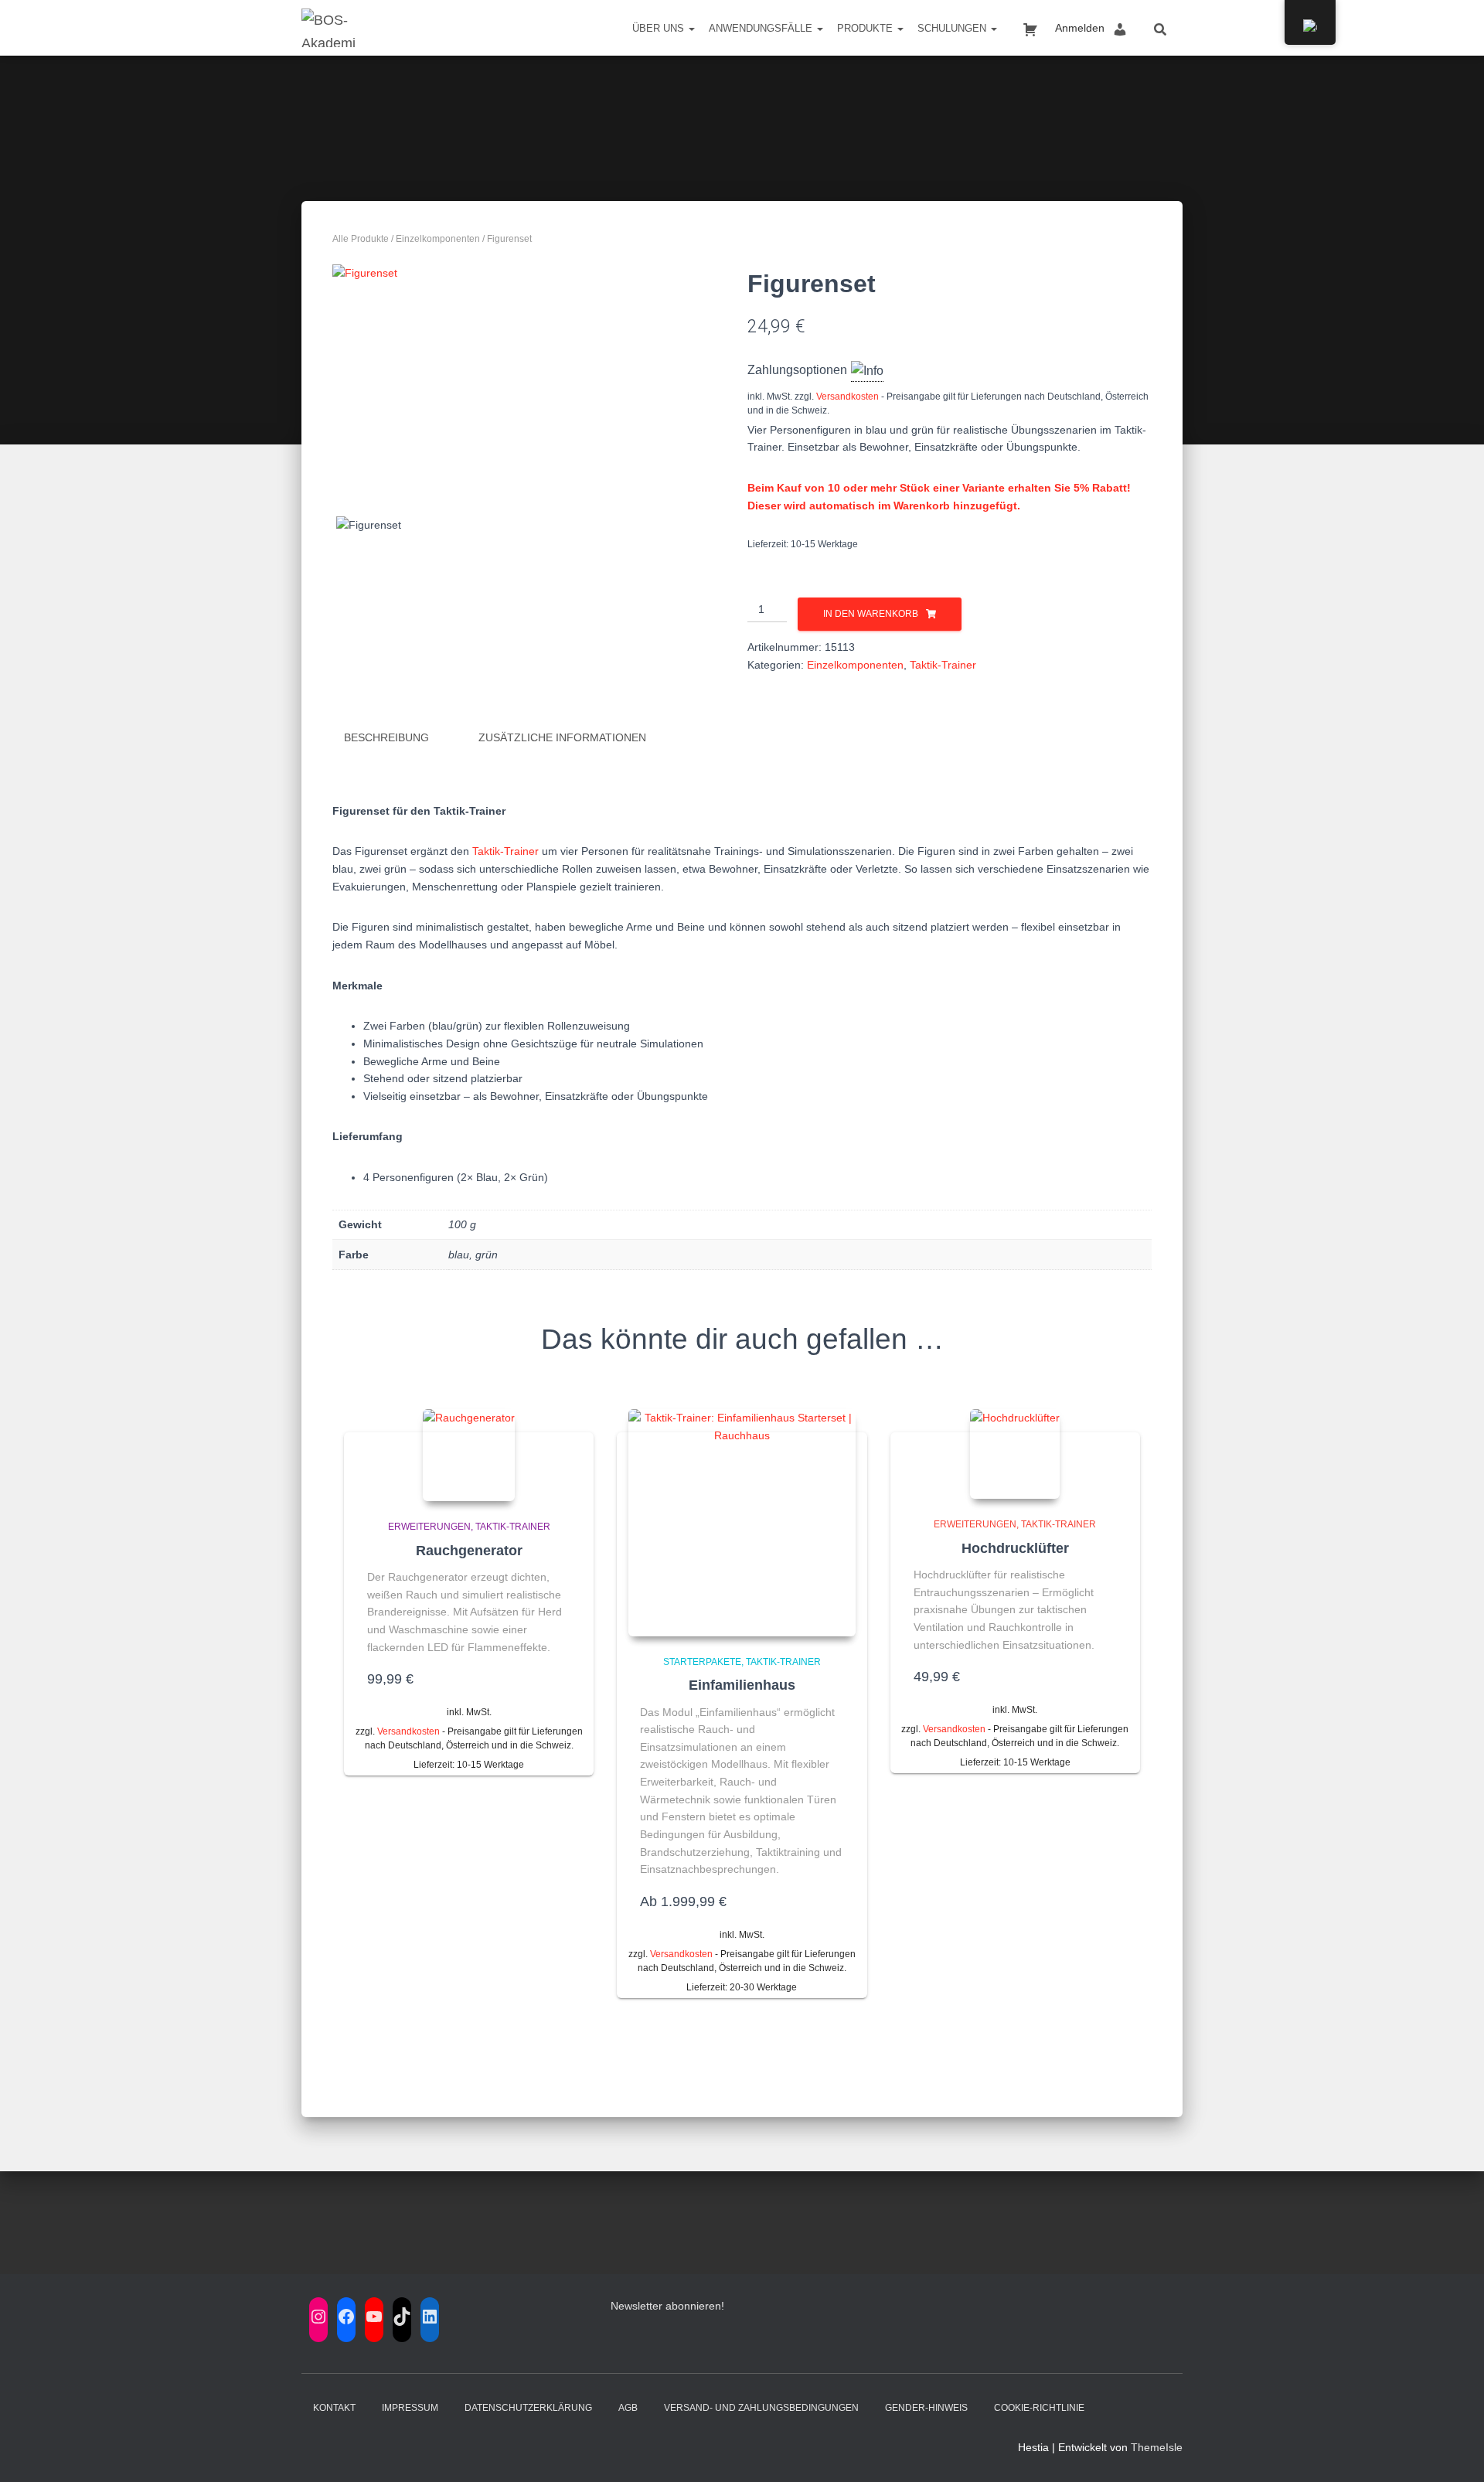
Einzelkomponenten (438, 239)
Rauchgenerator (469, 1551)
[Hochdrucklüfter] (1015, 1454)
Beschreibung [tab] (386, 737)
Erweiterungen (429, 1527)
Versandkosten (848, 397)
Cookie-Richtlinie (1039, 2408)
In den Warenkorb (871, 614)
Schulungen (953, 28)
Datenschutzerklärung (528, 2408)
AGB (628, 2408)
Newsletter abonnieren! (667, 2306)
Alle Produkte (361, 239)
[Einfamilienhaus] (742, 1522)
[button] (691, 28)
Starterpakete (702, 1662)
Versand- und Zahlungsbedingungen (761, 2408)
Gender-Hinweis (926, 2408)
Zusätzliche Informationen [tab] (562, 737)
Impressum (410, 2408)
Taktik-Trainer (943, 665)
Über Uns (660, 28)
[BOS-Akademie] (330, 28)
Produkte (866, 28)
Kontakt (334, 2408)
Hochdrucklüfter (1015, 1548)
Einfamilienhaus (742, 1685)
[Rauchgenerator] (469, 1455)
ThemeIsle (1157, 2447)
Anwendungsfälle (762, 28)
